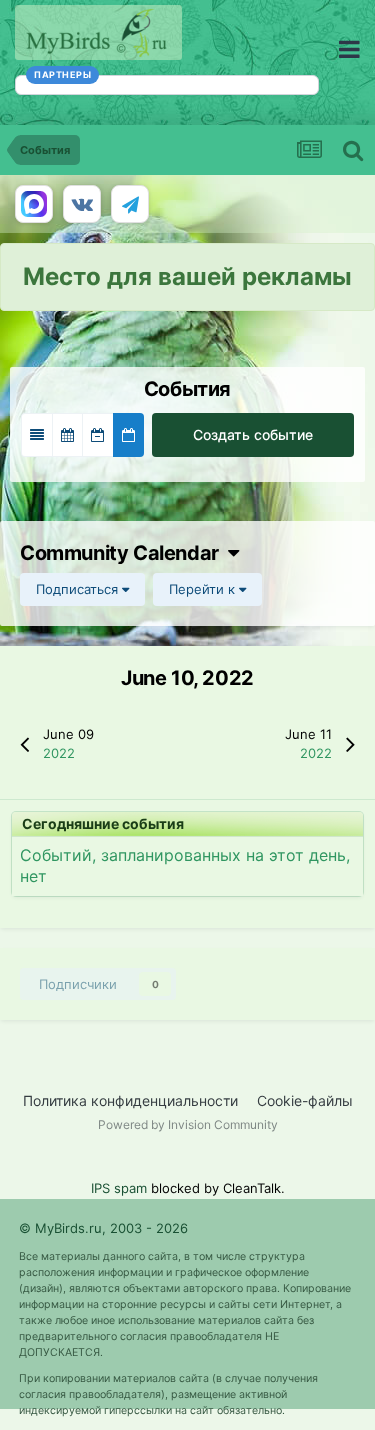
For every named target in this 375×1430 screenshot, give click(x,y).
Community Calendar (124, 553)
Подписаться (79, 589)
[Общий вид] (37, 435)
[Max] (34, 204)
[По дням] (128, 435)
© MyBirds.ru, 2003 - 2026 (103, 1228)
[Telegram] (130, 204)
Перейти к (204, 589)
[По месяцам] (67, 435)
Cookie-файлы (305, 1100)
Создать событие (253, 434)
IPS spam (119, 1188)
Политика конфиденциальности (130, 1100)
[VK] (82, 204)
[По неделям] (98, 435)
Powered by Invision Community (188, 1124)
